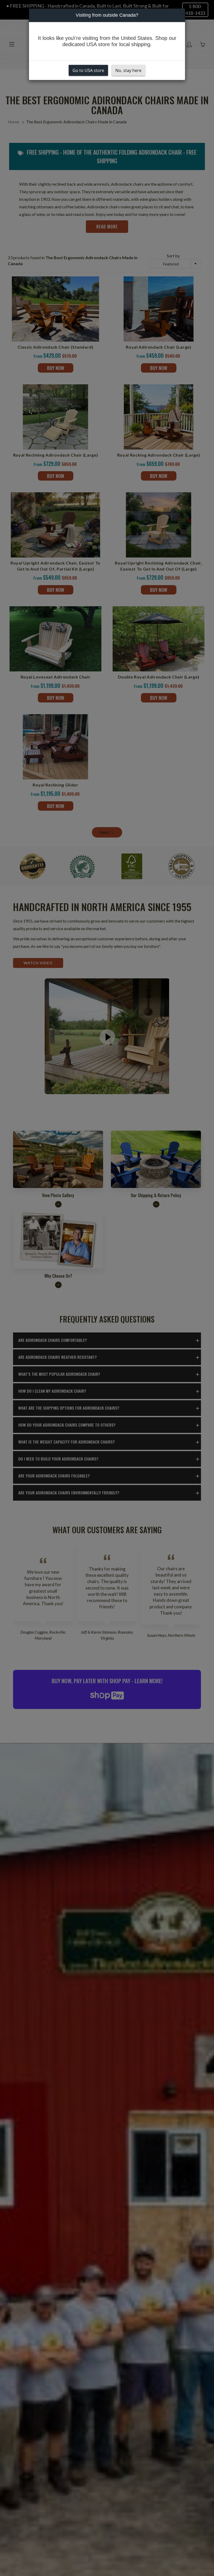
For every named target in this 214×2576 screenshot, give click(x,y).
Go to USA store (88, 70)
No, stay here (128, 70)
